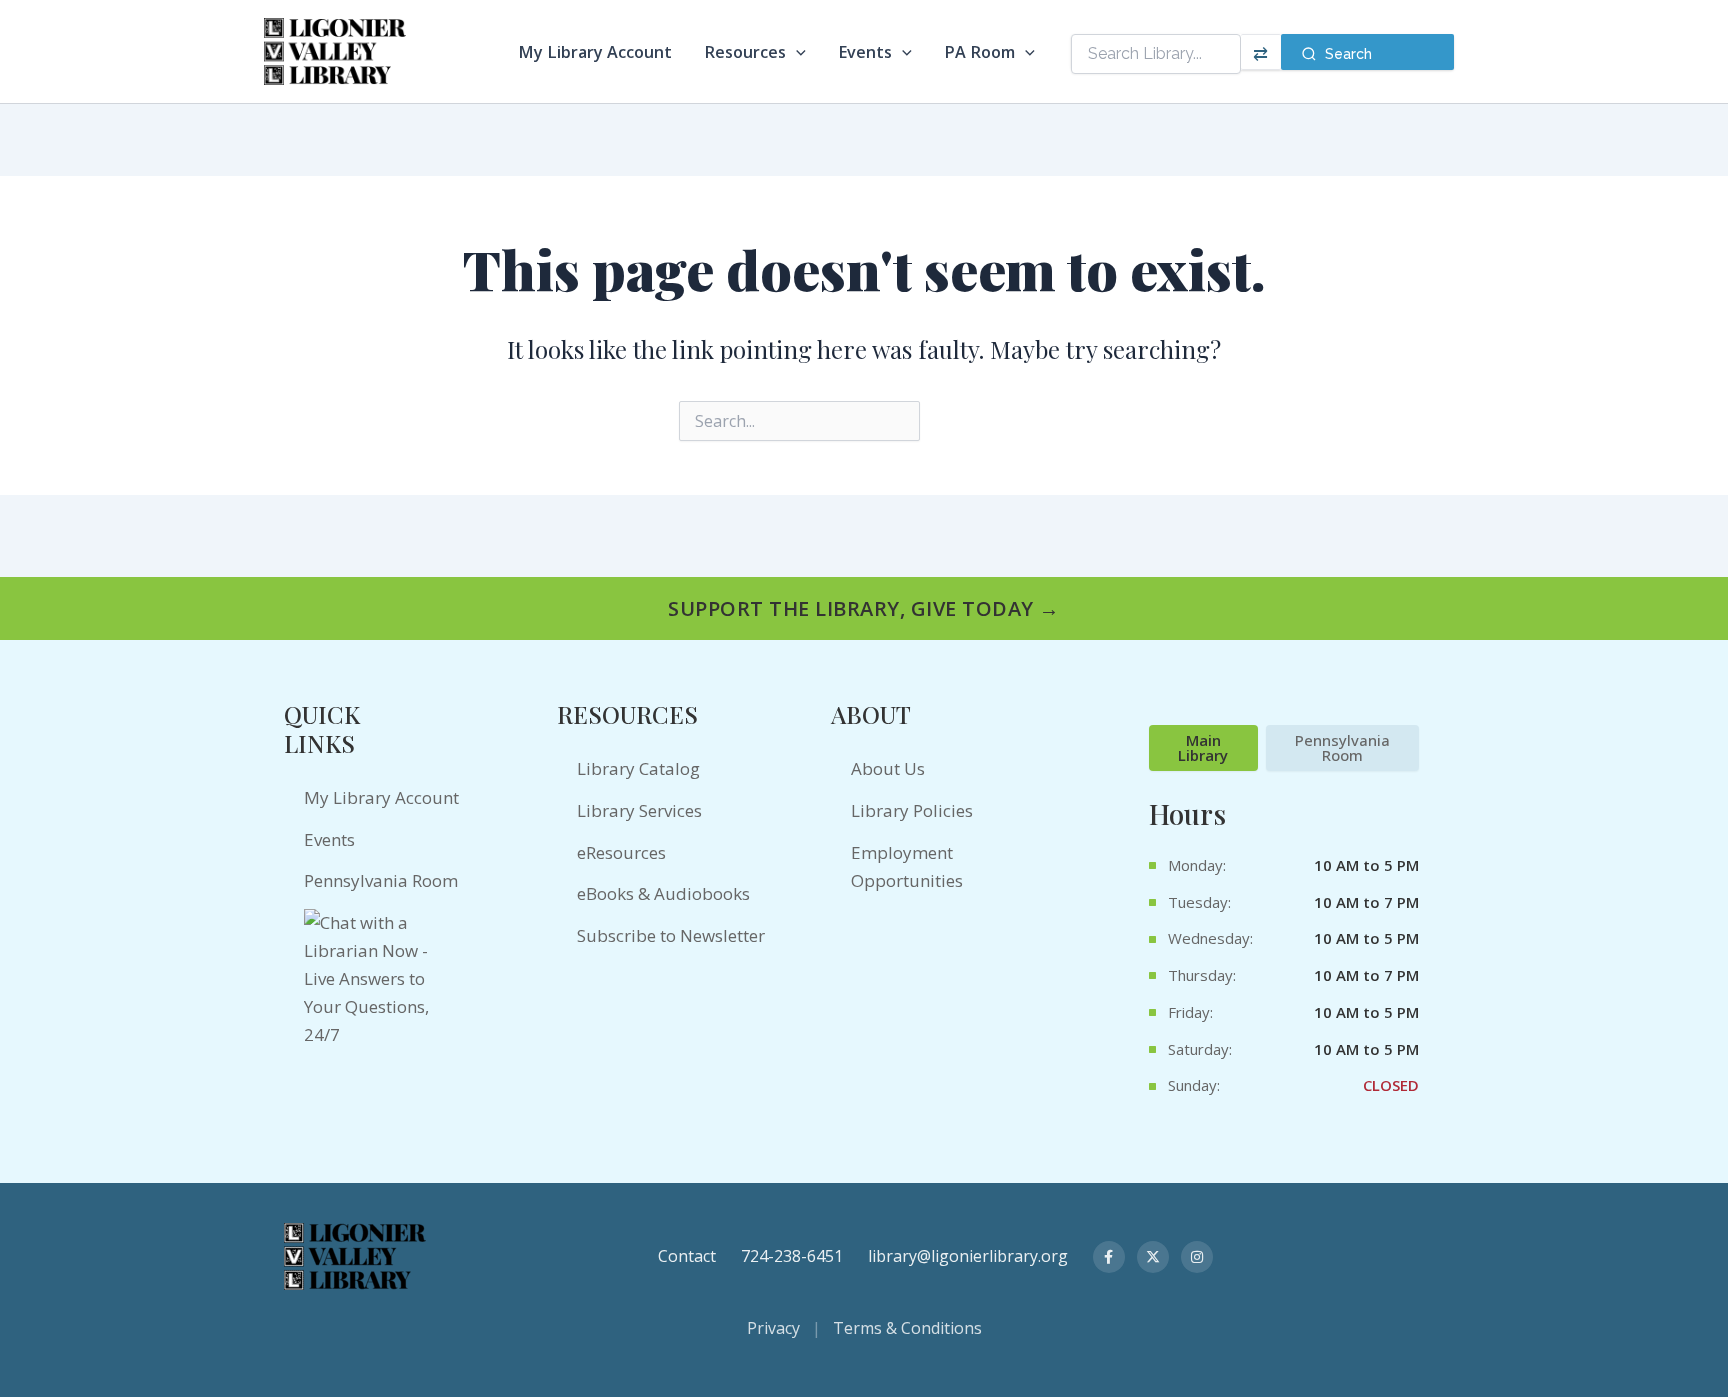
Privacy (773, 1328)
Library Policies (912, 810)
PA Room (979, 52)
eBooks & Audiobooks (663, 893)
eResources (621, 852)
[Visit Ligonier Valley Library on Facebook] (1109, 1257)
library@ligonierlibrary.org (968, 1256)
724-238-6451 (792, 1256)
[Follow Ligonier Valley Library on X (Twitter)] (1153, 1257)
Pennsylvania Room (381, 880)
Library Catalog (638, 768)
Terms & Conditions (907, 1328)
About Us (888, 768)
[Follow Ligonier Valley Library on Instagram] (1197, 1257)
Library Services (639, 810)
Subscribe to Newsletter (671, 935)
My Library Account (595, 52)
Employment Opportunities (907, 866)
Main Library (1203, 747)
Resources (745, 52)
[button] (796, 52)
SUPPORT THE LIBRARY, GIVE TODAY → (864, 608)
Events (865, 52)
